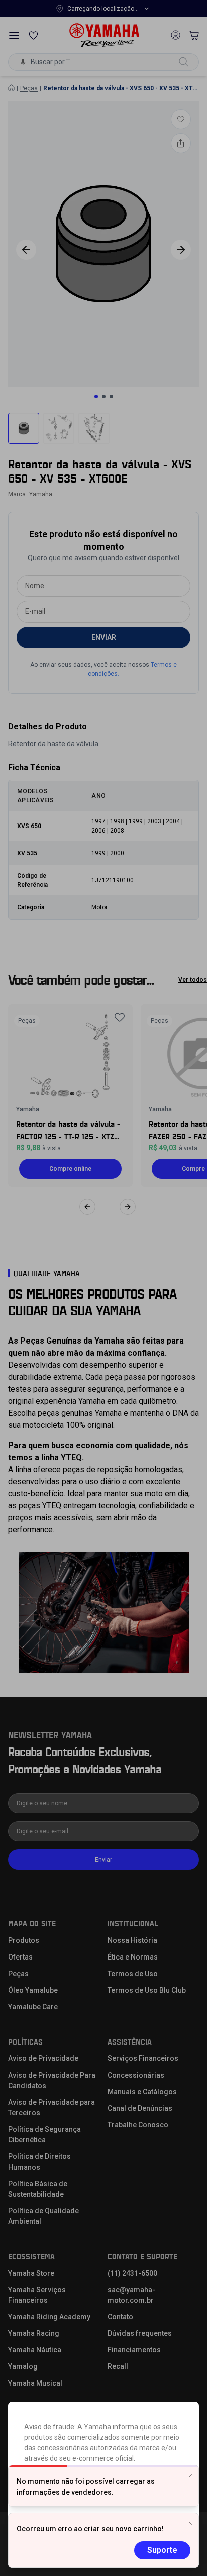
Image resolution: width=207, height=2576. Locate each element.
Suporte (162, 2550)
